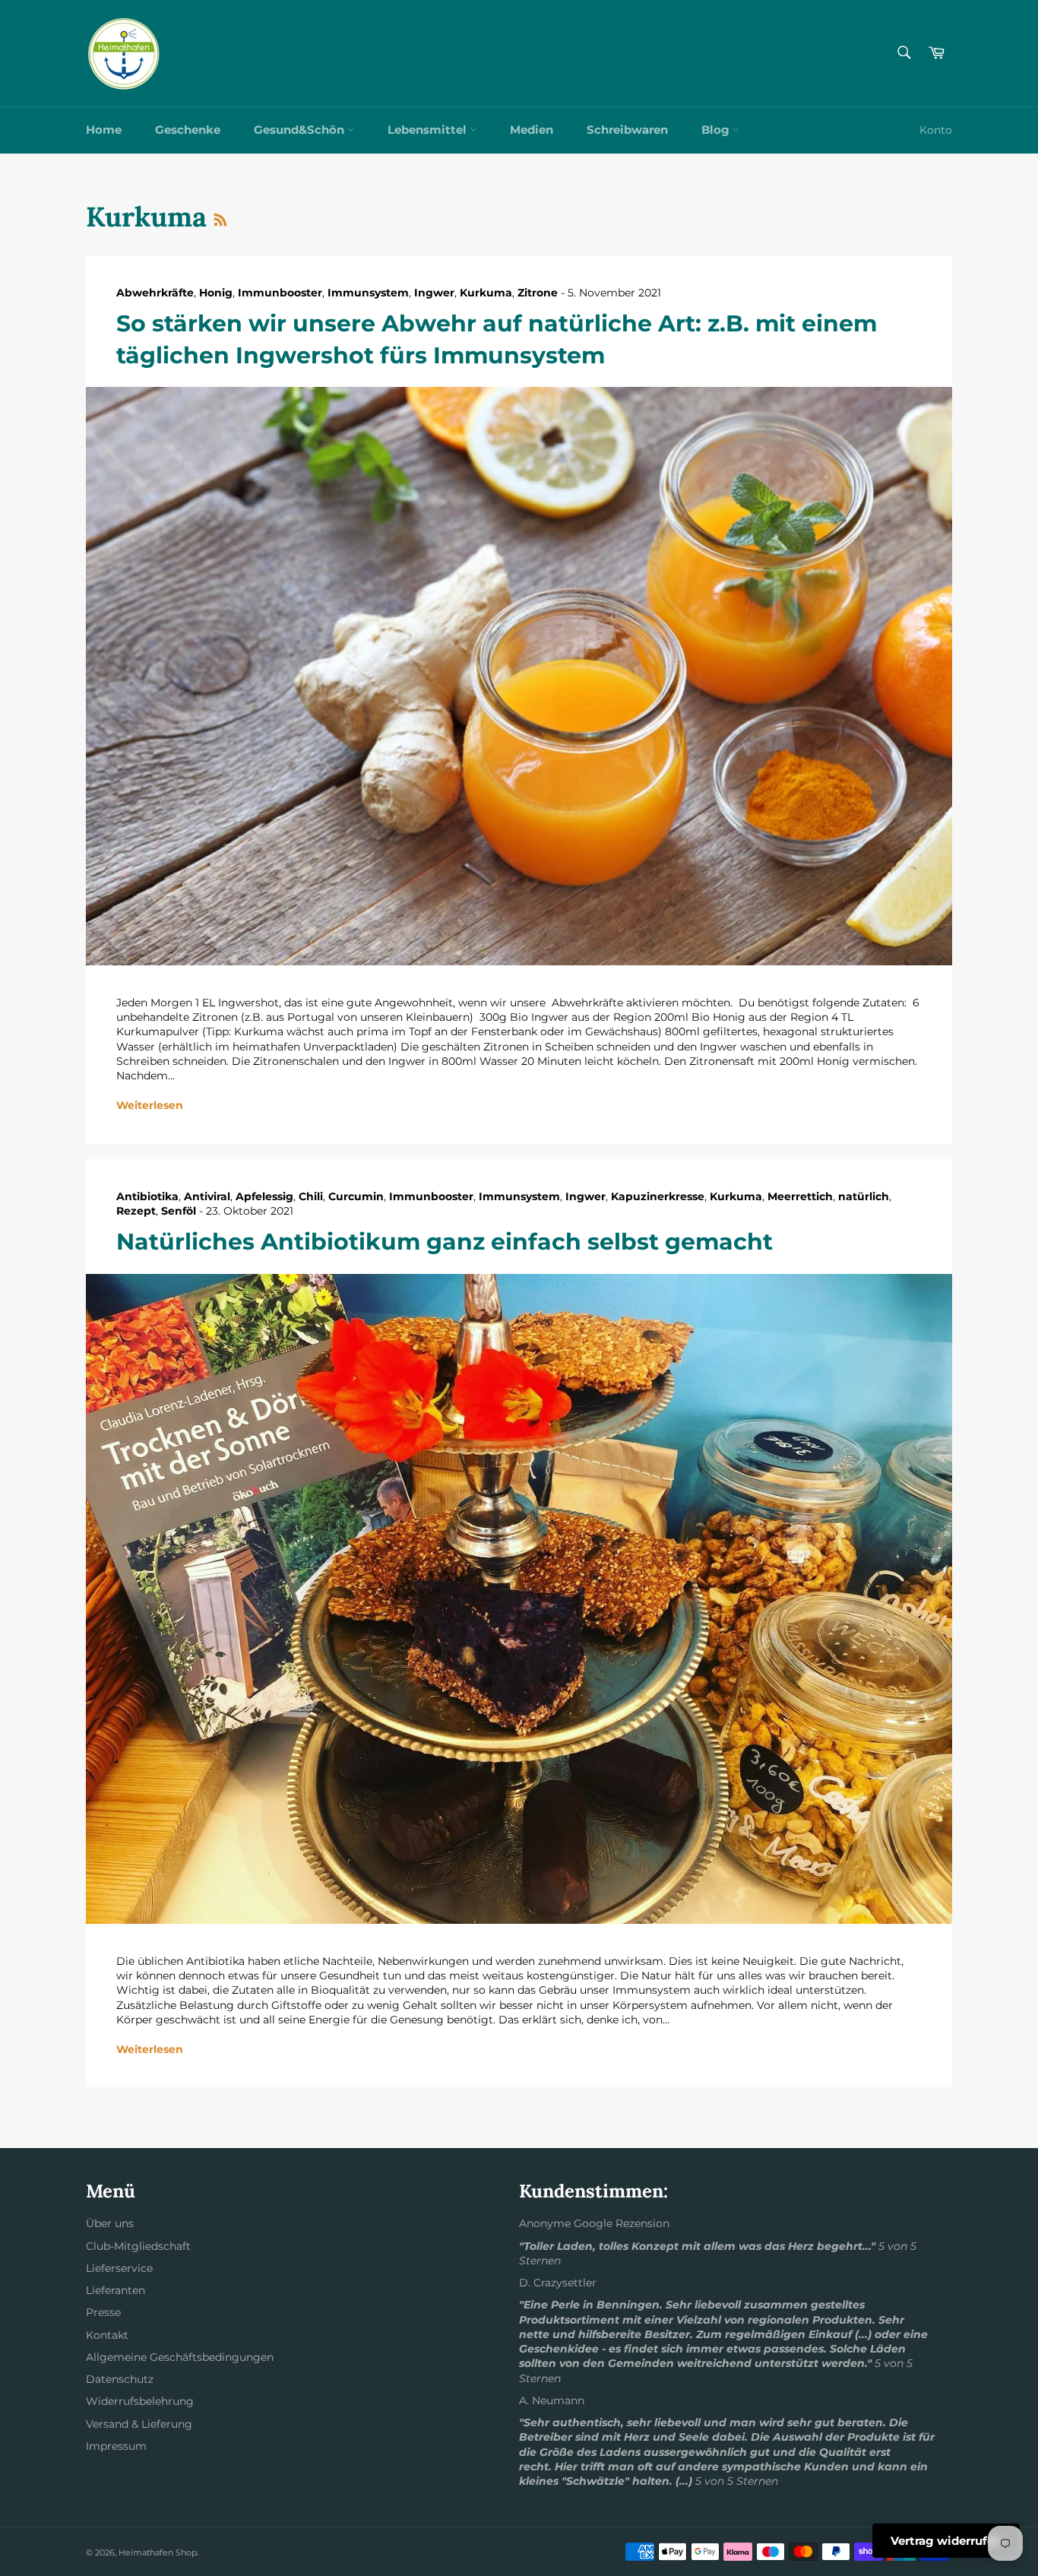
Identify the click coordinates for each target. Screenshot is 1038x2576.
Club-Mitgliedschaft (138, 2246)
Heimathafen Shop (158, 2552)
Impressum (116, 2446)
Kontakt (107, 2335)
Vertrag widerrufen (946, 2541)
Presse (103, 2312)
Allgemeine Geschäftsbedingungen (180, 2357)
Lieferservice (119, 2268)
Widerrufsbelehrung (140, 2401)
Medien (532, 130)
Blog (717, 130)
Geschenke (188, 130)
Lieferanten (116, 2290)
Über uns (110, 2223)
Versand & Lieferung (139, 2424)
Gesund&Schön (301, 130)
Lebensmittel (429, 130)
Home (104, 130)
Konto (936, 130)
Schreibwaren (627, 130)
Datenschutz (120, 2379)
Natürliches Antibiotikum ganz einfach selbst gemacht (445, 1242)
